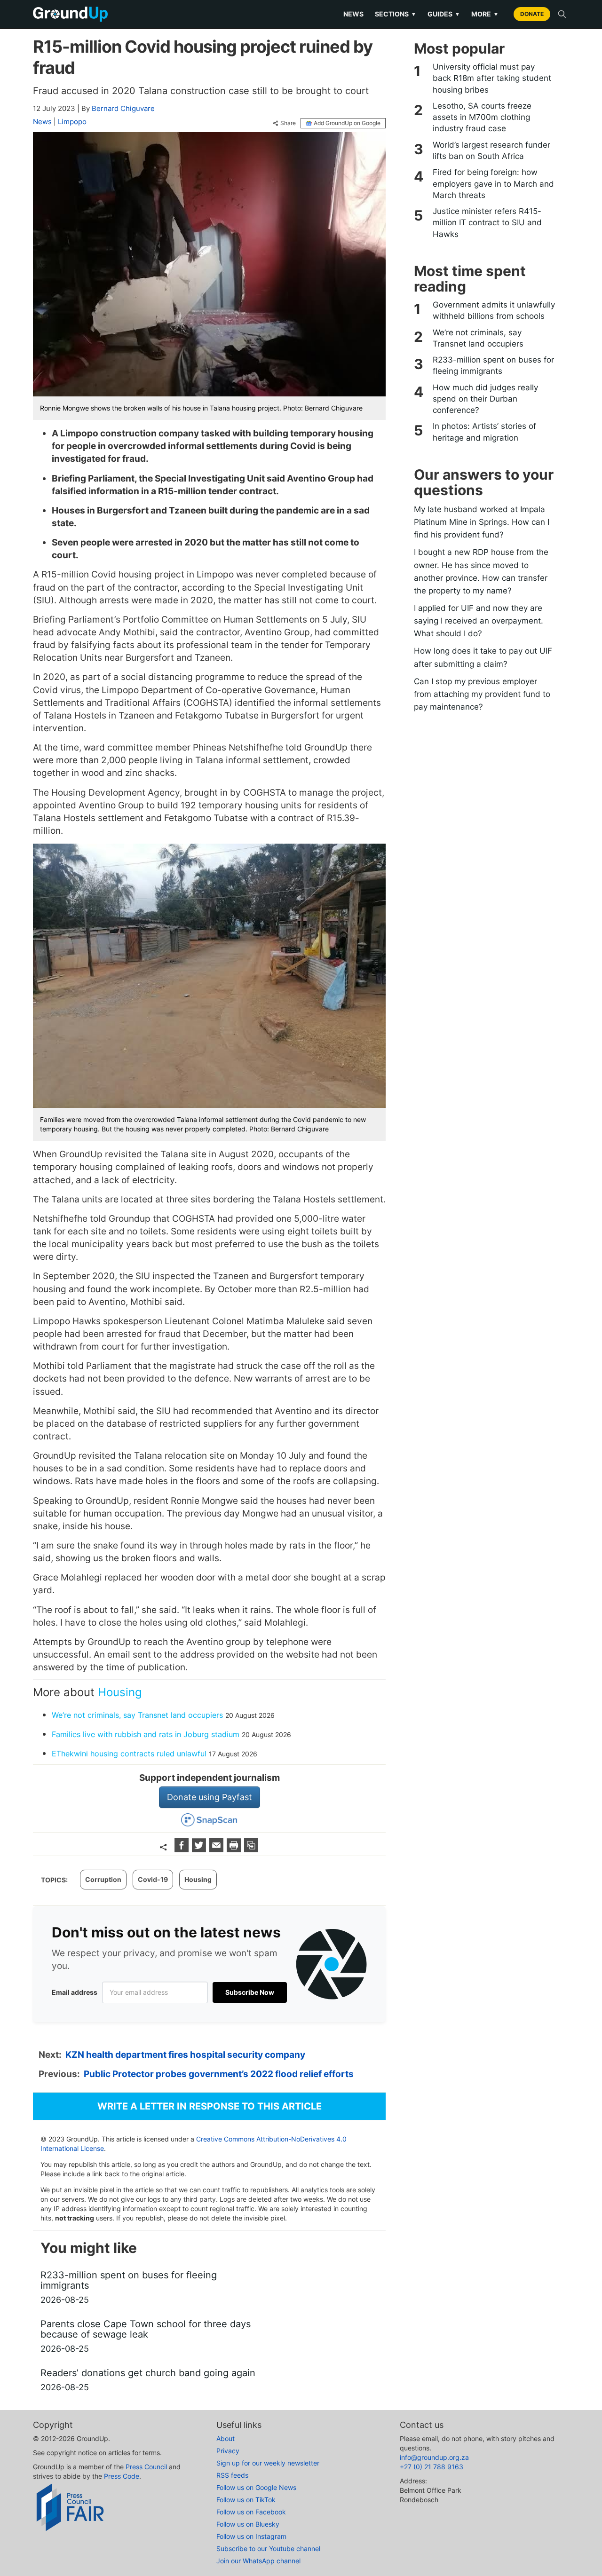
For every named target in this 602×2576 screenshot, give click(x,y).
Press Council (146, 2467)
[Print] (235, 1849)
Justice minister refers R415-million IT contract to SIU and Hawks (487, 223)
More (485, 14)
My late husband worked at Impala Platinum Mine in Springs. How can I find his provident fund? (482, 522)
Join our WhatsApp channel (258, 2561)
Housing (120, 1692)
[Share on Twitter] (200, 1849)
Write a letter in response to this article (210, 2106)
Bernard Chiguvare (123, 108)
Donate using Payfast (210, 1797)
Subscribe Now (250, 1992)
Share (288, 123)
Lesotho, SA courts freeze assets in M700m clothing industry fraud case (482, 117)
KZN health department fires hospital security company (185, 2055)
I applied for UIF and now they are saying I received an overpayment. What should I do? (479, 621)
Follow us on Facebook (251, 2512)
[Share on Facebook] (183, 1849)
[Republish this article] (251, 1849)
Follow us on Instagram (251, 2536)
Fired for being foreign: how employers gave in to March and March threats (493, 184)
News (353, 14)
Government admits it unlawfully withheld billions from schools (494, 310)
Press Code (122, 2476)
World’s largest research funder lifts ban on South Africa (491, 150)
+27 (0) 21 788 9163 (432, 2467)
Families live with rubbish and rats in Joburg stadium (146, 1734)
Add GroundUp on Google (347, 123)
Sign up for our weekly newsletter (268, 2463)
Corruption (103, 1879)
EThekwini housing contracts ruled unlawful (129, 1754)
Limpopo (72, 122)
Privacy (228, 2451)
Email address (75, 1992)
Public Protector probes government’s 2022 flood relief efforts (219, 2074)
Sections (396, 14)
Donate (532, 14)
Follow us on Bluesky (248, 2524)
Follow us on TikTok (246, 2500)
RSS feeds (232, 2475)
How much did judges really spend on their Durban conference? (485, 399)
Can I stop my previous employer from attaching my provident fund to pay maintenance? (482, 694)
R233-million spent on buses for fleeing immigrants (493, 365)
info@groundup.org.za (434, 2457)
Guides (444, 14)
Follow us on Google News (256, 2487)
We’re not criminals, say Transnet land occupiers (137, 1715)
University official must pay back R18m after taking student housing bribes (492, 78)
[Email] (218, 1849)
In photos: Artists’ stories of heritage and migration (484, 432)
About (226, 2438)
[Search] (562, 14)
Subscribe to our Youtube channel (268, 2548)
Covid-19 (153, 1879)
